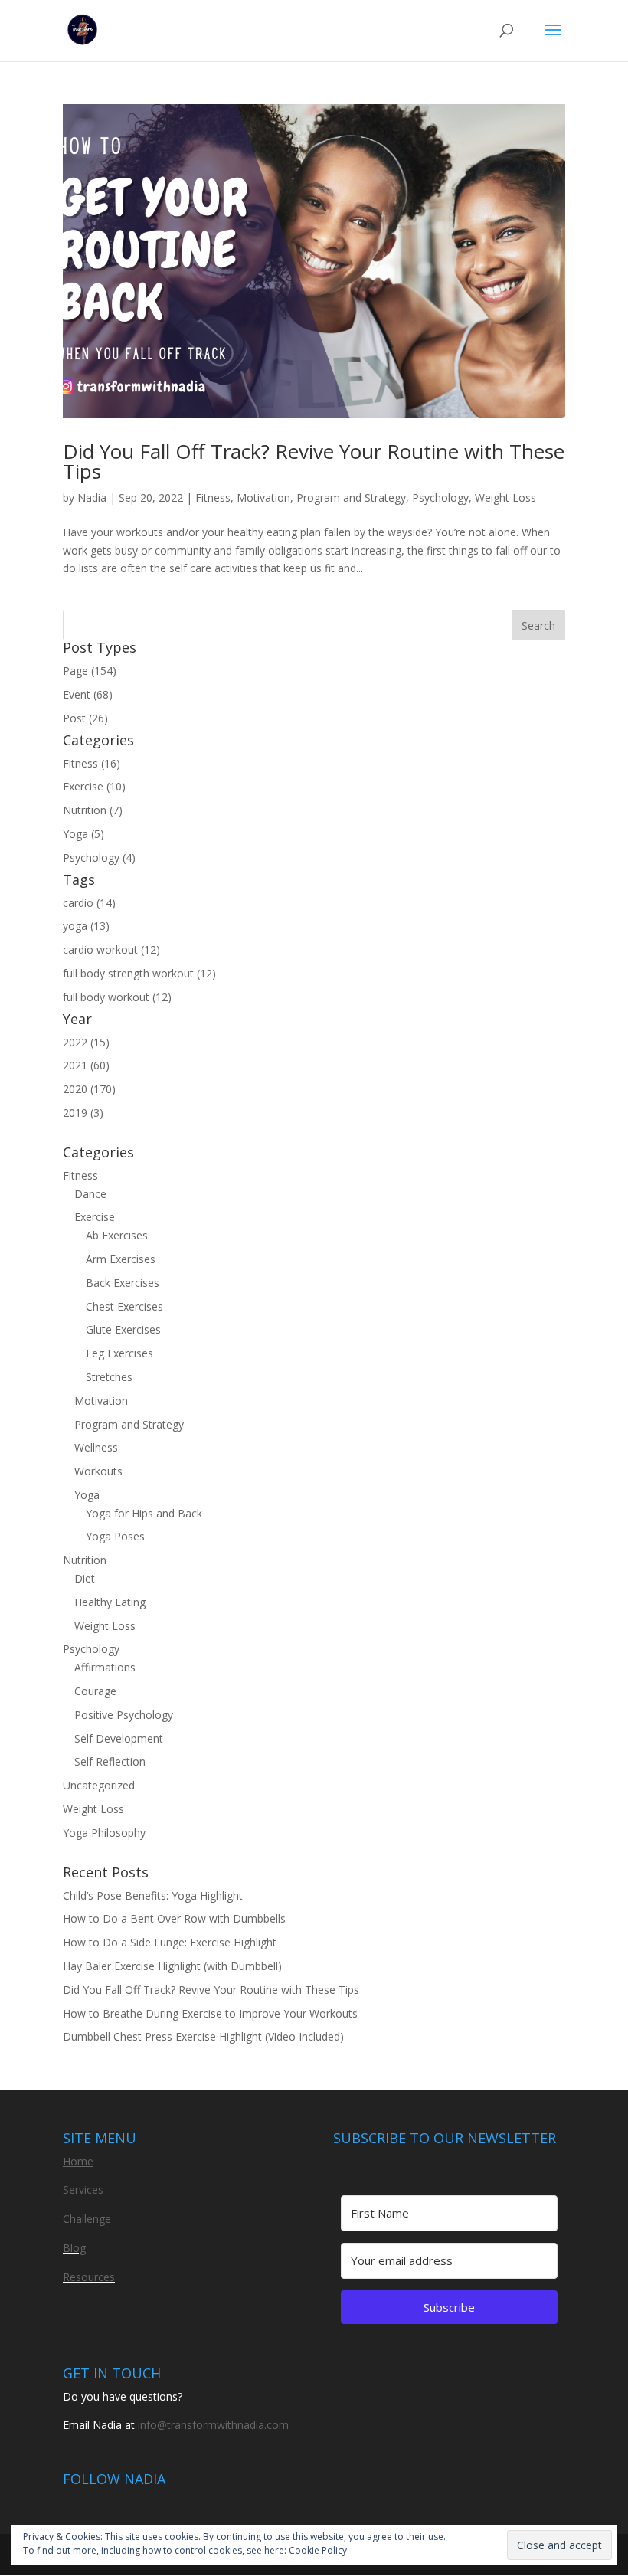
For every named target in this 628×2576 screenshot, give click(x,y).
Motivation (263, 498)
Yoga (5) (83, 834)
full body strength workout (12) (139, 973)
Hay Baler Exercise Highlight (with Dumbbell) (172, 1966)
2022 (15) (86, 1042)
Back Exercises (123, 1283)
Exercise (95, 1217)
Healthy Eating (110, 1602)
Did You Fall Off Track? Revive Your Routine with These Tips (314, 461)
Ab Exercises (117, 1235)
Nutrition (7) (93, 810)
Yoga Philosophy (104, 1833)
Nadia (92, 498)
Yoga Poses (115, 1536)
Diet (85, 1578)
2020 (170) (89, 1089)
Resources (89, 2277)
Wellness (96, 1447)
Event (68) (88, 694)
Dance (90, 1194)
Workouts (98, 1471)
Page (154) (90, 671)
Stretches (109, 1377)
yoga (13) (86, 926)
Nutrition (85, 1560)
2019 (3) (83, 1113)
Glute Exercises (123, 1329)
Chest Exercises (124, 1306)
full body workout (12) (117, 997)
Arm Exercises (121, 1259)
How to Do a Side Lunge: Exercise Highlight (170, 1942)
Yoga (87, 1495)
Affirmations (105, 1667)
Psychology (440, 498)
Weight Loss (505, 498)
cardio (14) (89, 903)
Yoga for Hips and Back (144, 1513)
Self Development (119, 1738)
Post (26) (85, 718)
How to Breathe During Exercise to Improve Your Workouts (210, 2013)
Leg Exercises (119, 1353)
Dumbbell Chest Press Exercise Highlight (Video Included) (203, 2036)
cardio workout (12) (111, 949)
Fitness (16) (92, 763)
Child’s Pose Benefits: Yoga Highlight (153, 1895)
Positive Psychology (124, 1715)
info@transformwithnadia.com (213, 2425)
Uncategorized (99, 1785)
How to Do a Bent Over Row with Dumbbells (174, 1918)
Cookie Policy (318, 2550)
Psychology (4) (99, 858)
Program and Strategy (351, 498)
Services (83, 2190)
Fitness (213, 498)
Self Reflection (110, 1761)
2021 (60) (86, 1065)
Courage (95, 1691)
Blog (74, 2248)
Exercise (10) (94, 786)
